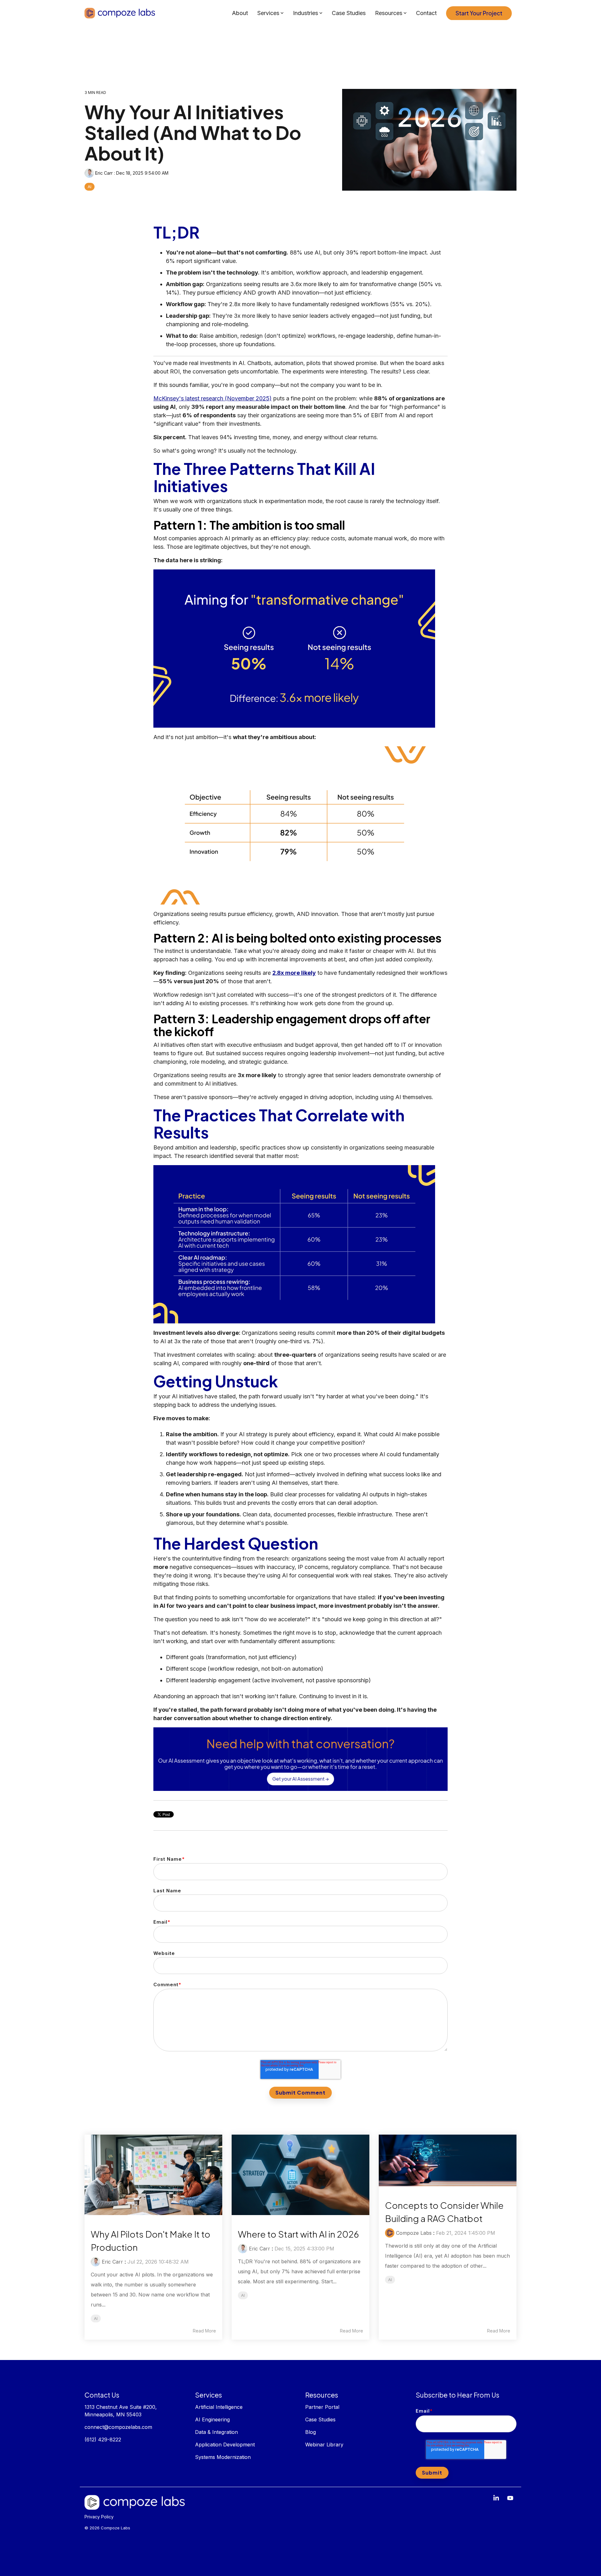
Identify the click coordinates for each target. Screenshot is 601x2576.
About (240, 13)
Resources (389, 13)
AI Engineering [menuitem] (213, 2419)
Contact (426, 13)
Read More (204, 2331)
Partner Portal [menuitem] (322, 2407)
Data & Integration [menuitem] (216, 2432)
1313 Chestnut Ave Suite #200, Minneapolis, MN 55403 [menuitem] (121, 2411)
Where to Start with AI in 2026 (298, 2234)
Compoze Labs (414, 2233)
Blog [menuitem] (311, 2432)
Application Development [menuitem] (225, 2445)
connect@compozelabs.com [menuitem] (118, 2427)
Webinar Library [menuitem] (324, 2445)
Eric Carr (104, 173)
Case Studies (349, 13)
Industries (306, 13)
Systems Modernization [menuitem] (223, 2457)
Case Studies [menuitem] (320, 2419)
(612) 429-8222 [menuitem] (103, 2440)
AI (90, 187)
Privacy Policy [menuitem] (99, 2517)
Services (268, 13)
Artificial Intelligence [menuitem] (219, 2407)
